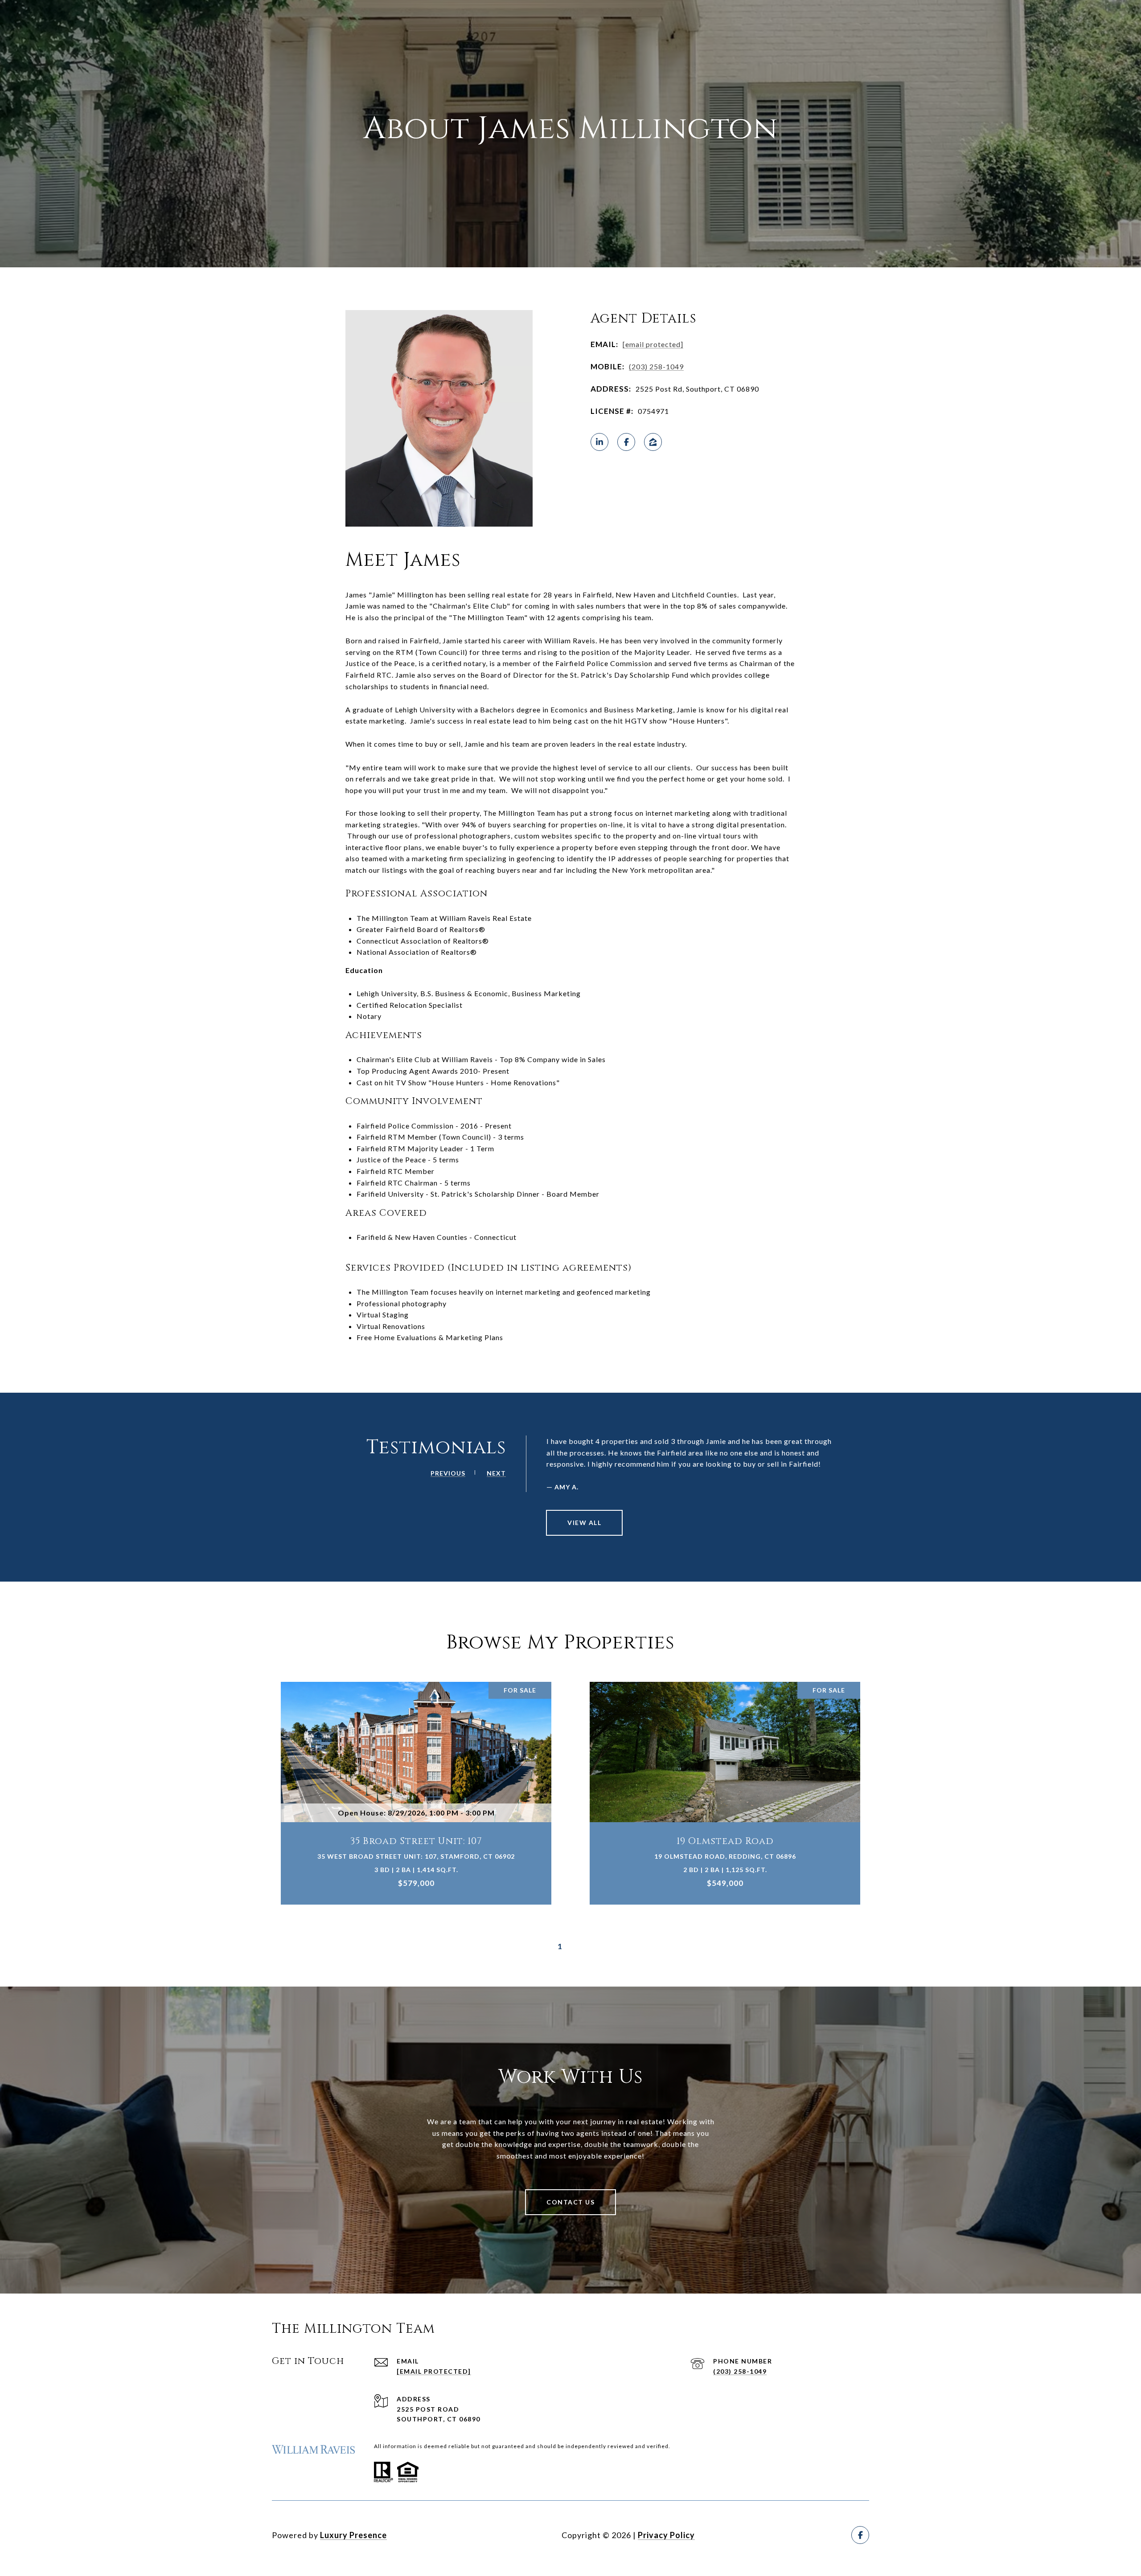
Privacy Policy (666, 2535)
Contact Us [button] (570, 2202)
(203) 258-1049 (656, 366)
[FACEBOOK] (626, 442)
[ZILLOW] (653, 442)
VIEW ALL (584, 1523)
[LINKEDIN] (599, 442)
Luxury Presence (353, 2535)
